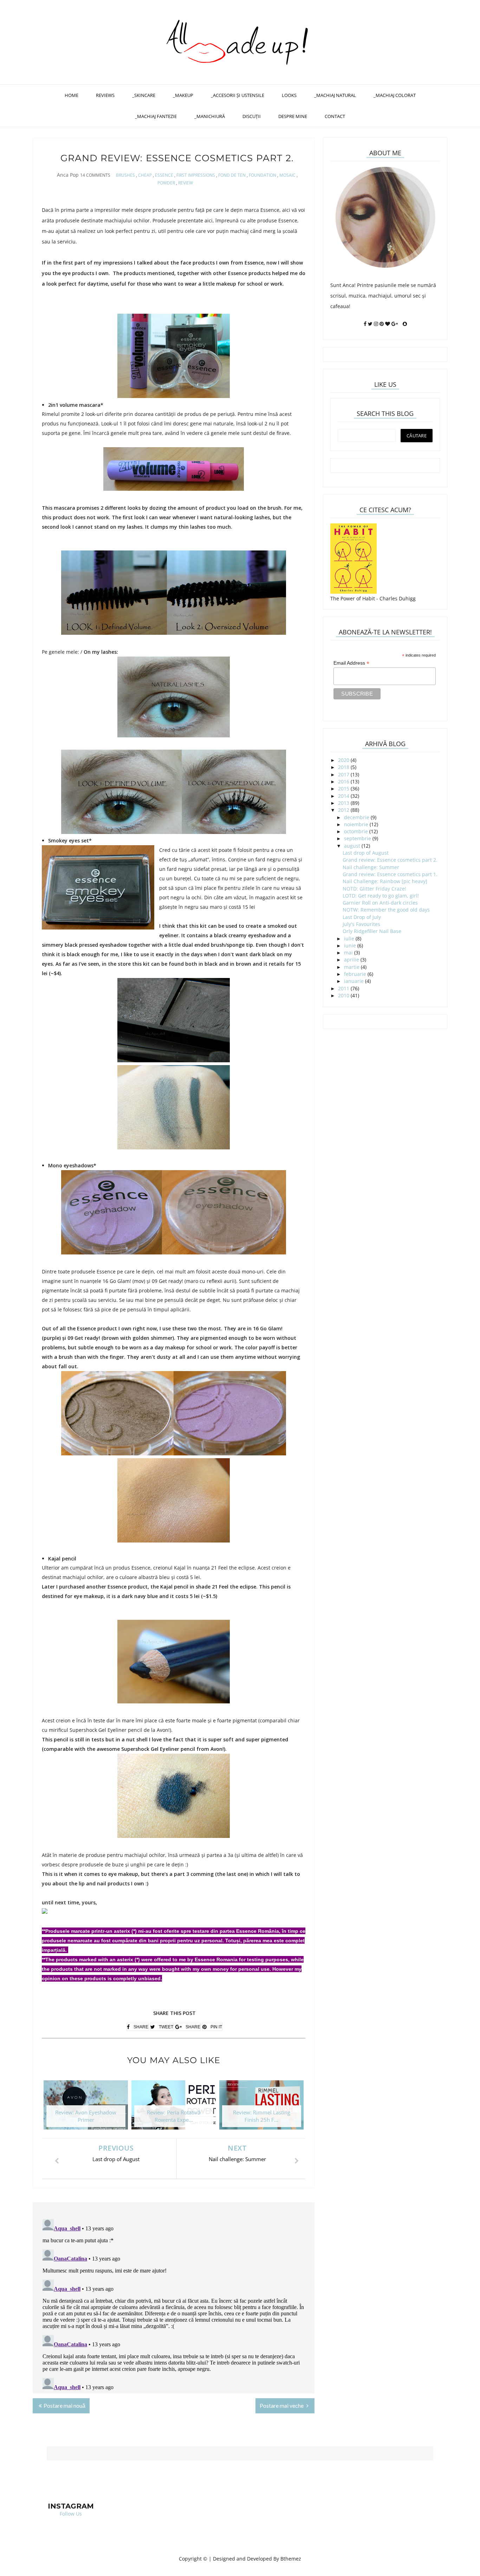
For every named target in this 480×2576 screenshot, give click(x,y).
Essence (164, 175)
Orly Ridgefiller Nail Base (372, 931)
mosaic (287, 175)
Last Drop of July (362, 917)
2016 (344, 781)
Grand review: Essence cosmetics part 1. (390, 874)
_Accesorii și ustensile (238, 95)
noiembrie (356, 824)
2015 (344, 788)
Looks (289, 95)
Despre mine (293, 116)
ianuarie (354, 981)
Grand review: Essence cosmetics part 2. (390, 860)
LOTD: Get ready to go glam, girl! (381, 896)
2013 (344, 803)
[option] (86, 2108)
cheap (145, 175)
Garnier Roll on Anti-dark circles (380, 903)
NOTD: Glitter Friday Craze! (374, 889)
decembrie (357, 817)
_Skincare (144, 95)
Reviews (105, 95)
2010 (344, 995)
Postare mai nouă (64, 2405)
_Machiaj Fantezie (156, 116)
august (352, 846)
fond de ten (232, 175)
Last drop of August (366, 853)
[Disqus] (174, 2304)
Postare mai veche (282, 2405)
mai (348, 953)
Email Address (351, 663)
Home (72, 95)
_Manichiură (210, 116)
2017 (344, 774)
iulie (349, 938)
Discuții (252, 116)
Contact (335, 116)
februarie (355, 974)
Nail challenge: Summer (371, 867)
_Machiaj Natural (335, 95)
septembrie (358, 838)
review (186, 183)
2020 (344, 760)
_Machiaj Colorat (395, 95)
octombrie (356, 831)
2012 (344, 810)
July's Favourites (361, 924)
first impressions (196, 175)
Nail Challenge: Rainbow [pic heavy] (385, 881)
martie (352, 967)
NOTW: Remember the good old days (386, 910)
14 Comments (95, 175)
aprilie (352, 960)
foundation (262, 175)
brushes (125, 175)
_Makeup (183, 95)
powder (166, 183)
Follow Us (71, 2514)
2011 (344, 988)
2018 (344, 767)
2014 (344, 796)
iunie (350, 945)
